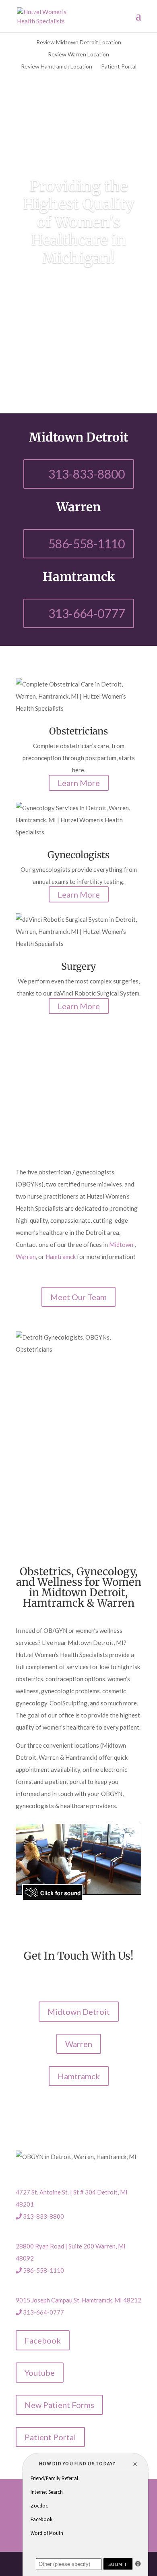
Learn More (79, 783)
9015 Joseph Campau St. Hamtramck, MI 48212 (78, 2300)
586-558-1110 (87, 543)
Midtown (122, 1244)
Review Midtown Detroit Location (79, 43)
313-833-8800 (87, 474)
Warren (26, 1257)
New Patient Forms (59, 2405)
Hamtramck (61, 1257)
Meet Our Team (78, 1297)
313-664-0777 (87, 613)
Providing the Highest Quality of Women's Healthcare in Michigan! (79, 222)
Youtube (40, 2373)
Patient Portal (119, 67)
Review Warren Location (78, 55)
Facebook (43, 2340)
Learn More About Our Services (79, 296)
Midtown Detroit (79, 2012)
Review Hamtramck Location (57, 67)
